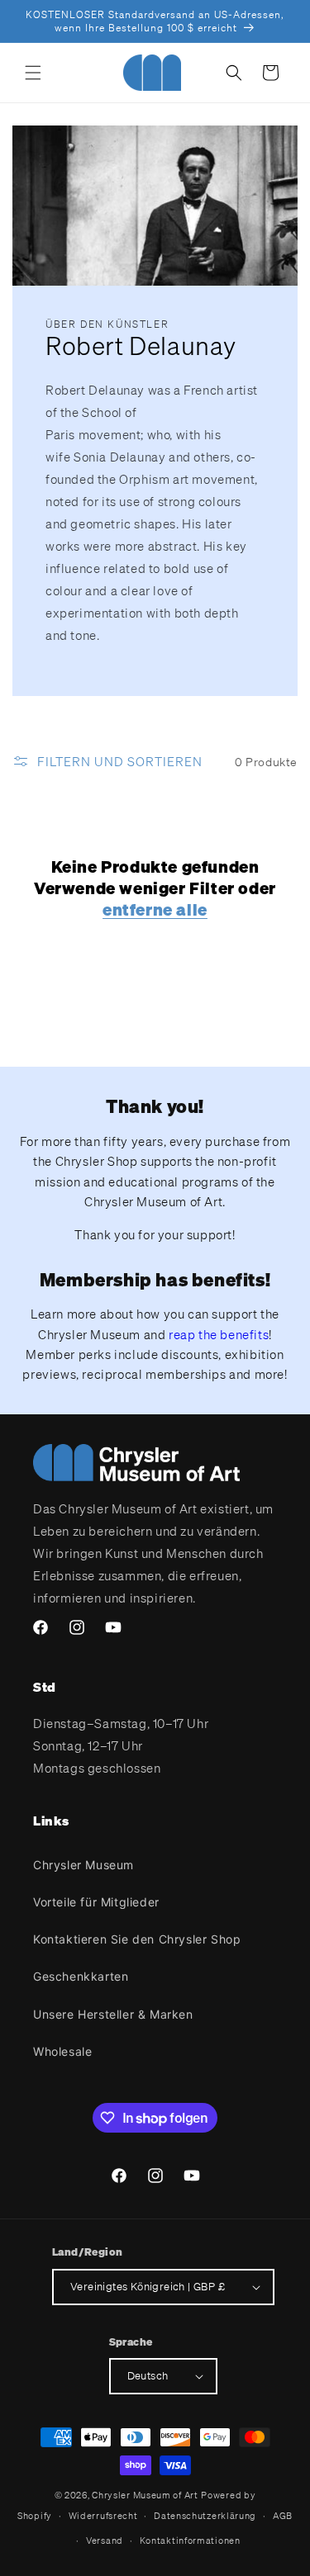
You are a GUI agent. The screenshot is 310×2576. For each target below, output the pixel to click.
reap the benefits (219, 1334)
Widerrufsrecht (103, 2516)
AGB (283, 2516)
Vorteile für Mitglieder (96, 1902)
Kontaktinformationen (190, 2540)
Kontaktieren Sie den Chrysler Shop (137, 1939)
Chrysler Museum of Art (145, 2495)
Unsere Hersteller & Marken (113, 2014)
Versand (105, 2540)
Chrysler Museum (83, 1865)
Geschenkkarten (81, 1976)
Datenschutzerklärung (205, 2516)
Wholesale (62, 2051)
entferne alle (155, 910)
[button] (33, 73)
